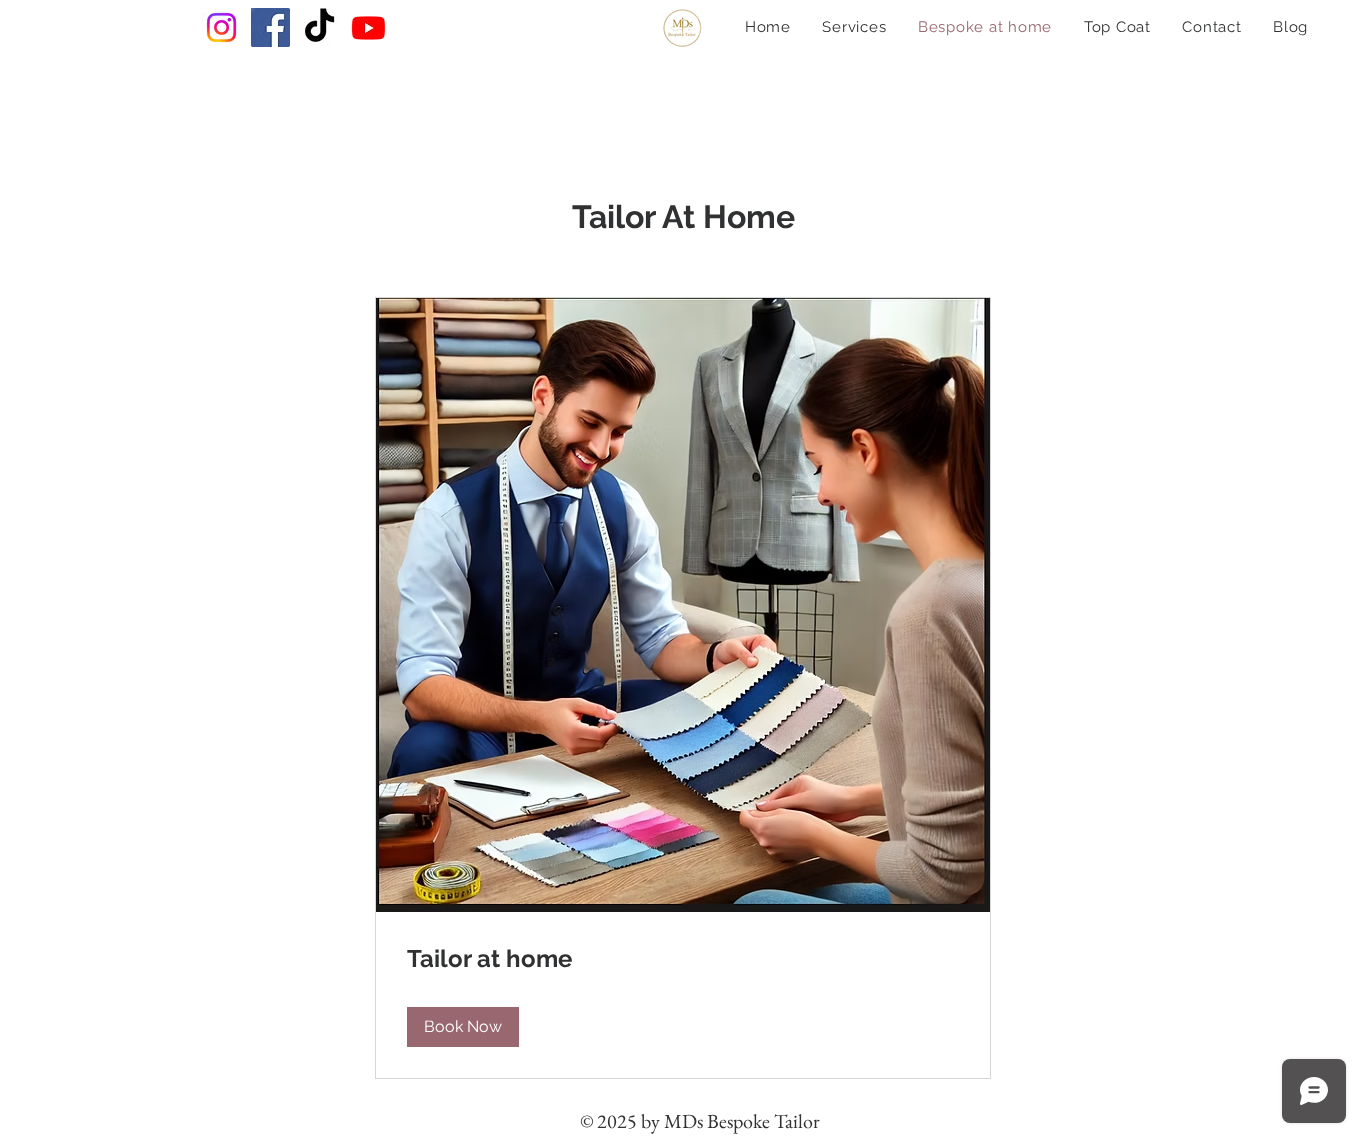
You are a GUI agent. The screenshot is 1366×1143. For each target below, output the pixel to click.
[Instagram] (221, 27)
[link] (683, 959)
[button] (463, 1027)
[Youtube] (368, 27)
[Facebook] (270, 27)
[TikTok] (319, 27)
